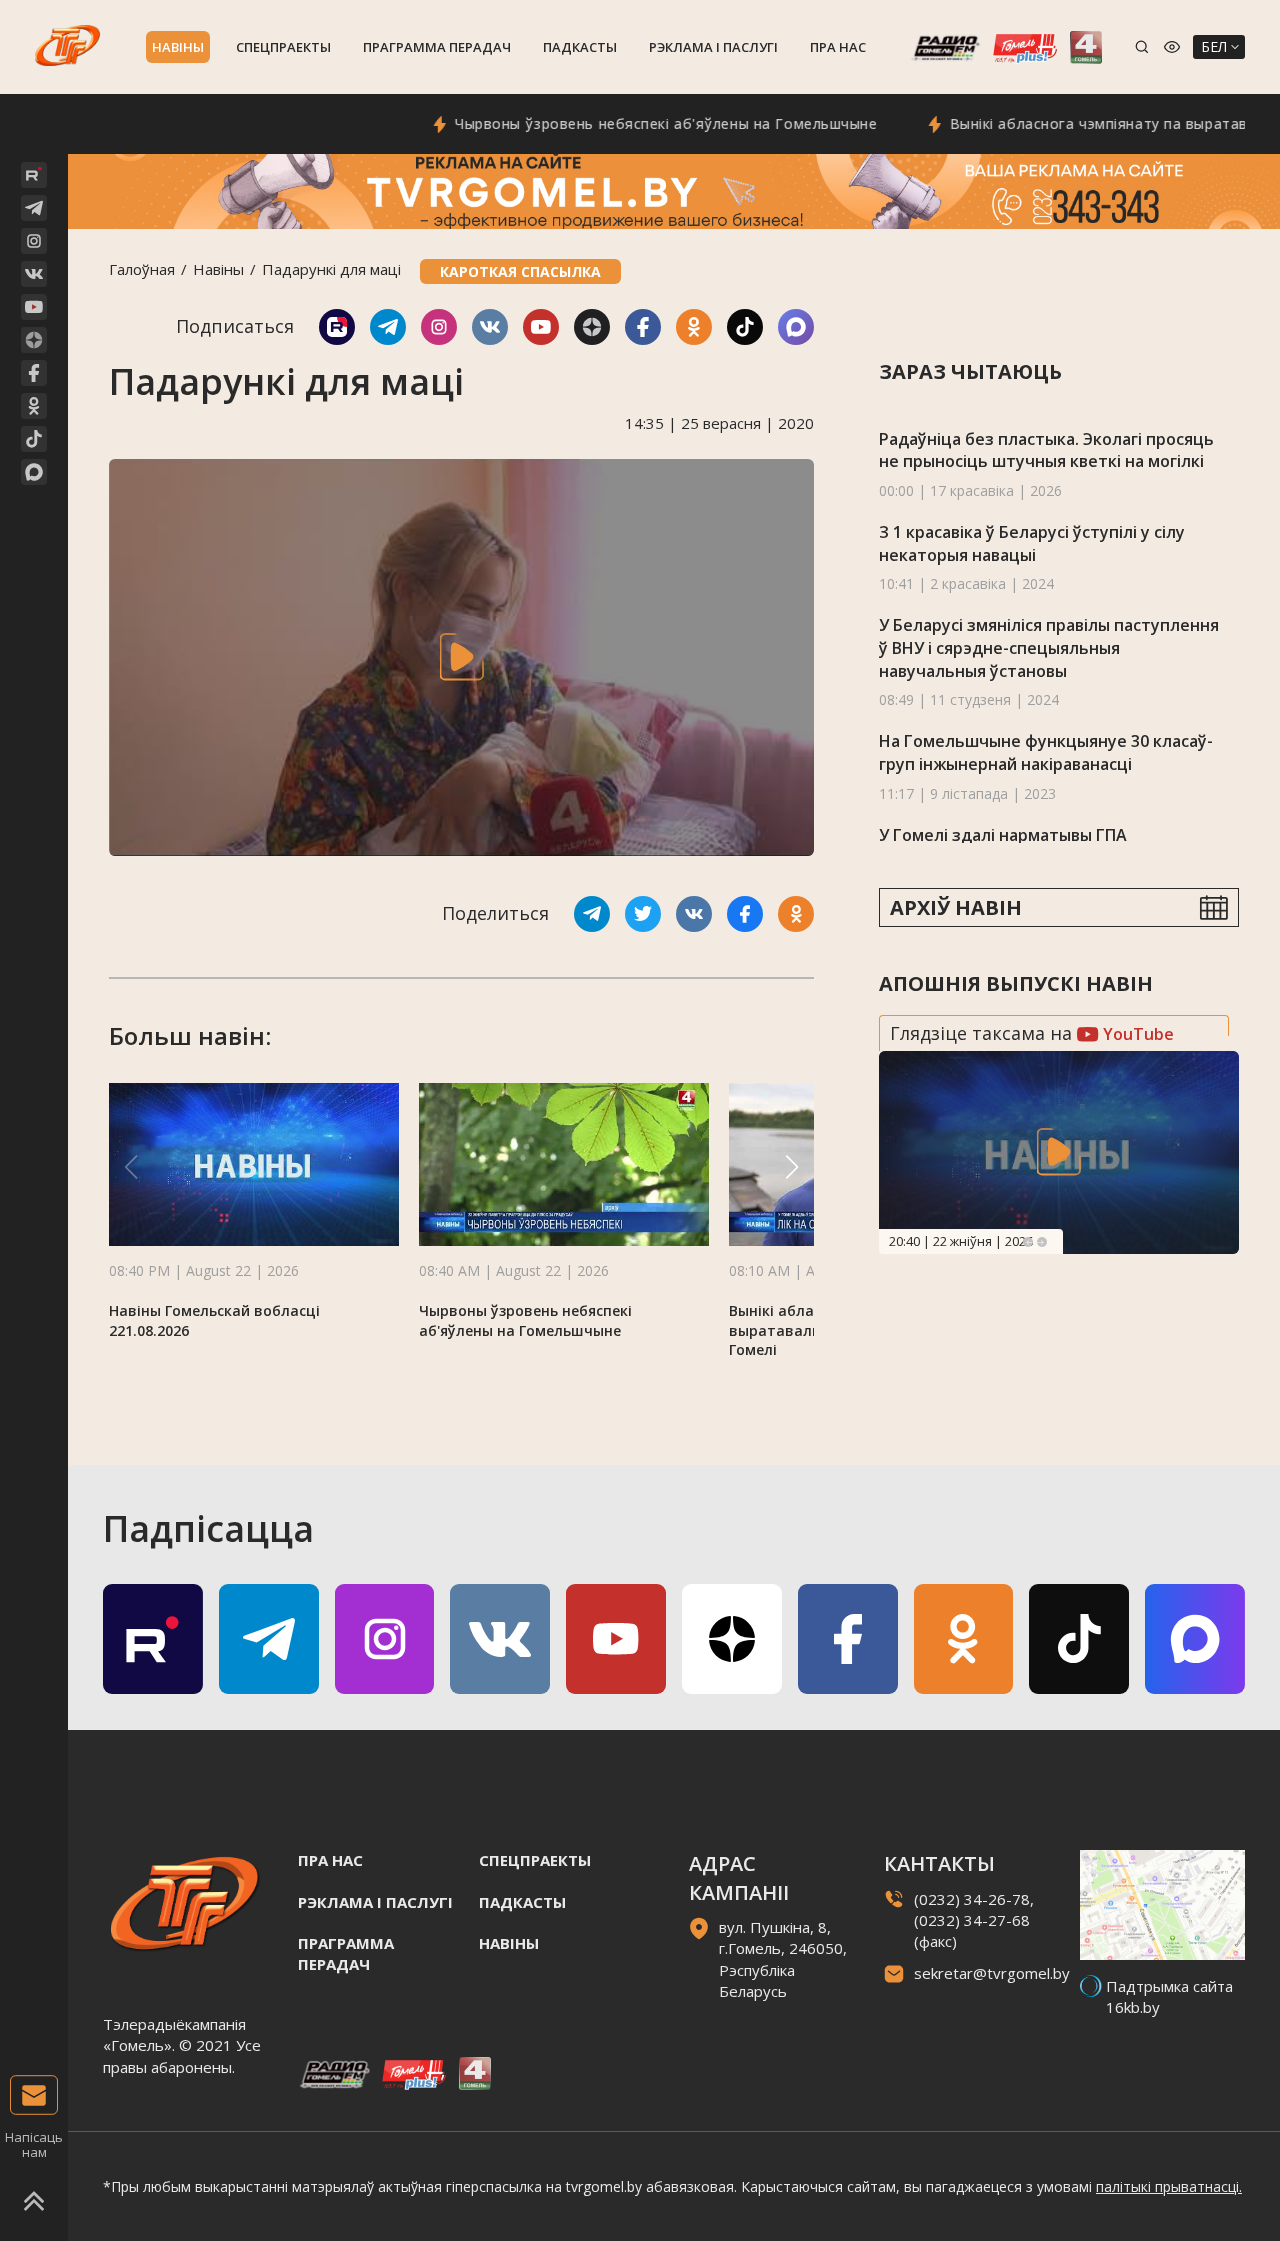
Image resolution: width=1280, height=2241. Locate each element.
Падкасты (580, 47)
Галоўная (142, 269)
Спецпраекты (283, 47)
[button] (792, 1167)
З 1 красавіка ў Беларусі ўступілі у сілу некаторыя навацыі (1032, 543)
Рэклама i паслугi (713, 47)
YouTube (1136, 1034)
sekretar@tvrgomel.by (992, 1973)
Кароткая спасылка (520, 271)
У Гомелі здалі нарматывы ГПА (1003, 835)
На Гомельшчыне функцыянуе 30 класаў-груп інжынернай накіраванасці (1046, 752)
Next (1042, 1242)
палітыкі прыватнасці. (1169, 2186)
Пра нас (838, 47)
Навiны (178, 47)
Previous (1028, 1242)
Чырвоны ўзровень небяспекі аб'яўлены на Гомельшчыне (620, 123)
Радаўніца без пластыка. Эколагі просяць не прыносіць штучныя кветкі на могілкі (1046, 450)
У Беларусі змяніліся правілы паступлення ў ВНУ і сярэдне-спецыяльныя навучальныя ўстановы (1049, 647)
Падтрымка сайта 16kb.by (1169, 1996)
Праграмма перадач (437, 47)
